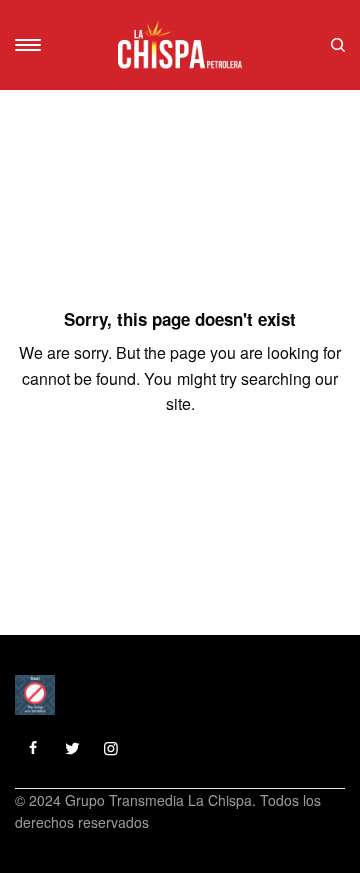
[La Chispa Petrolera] (179, 45)
